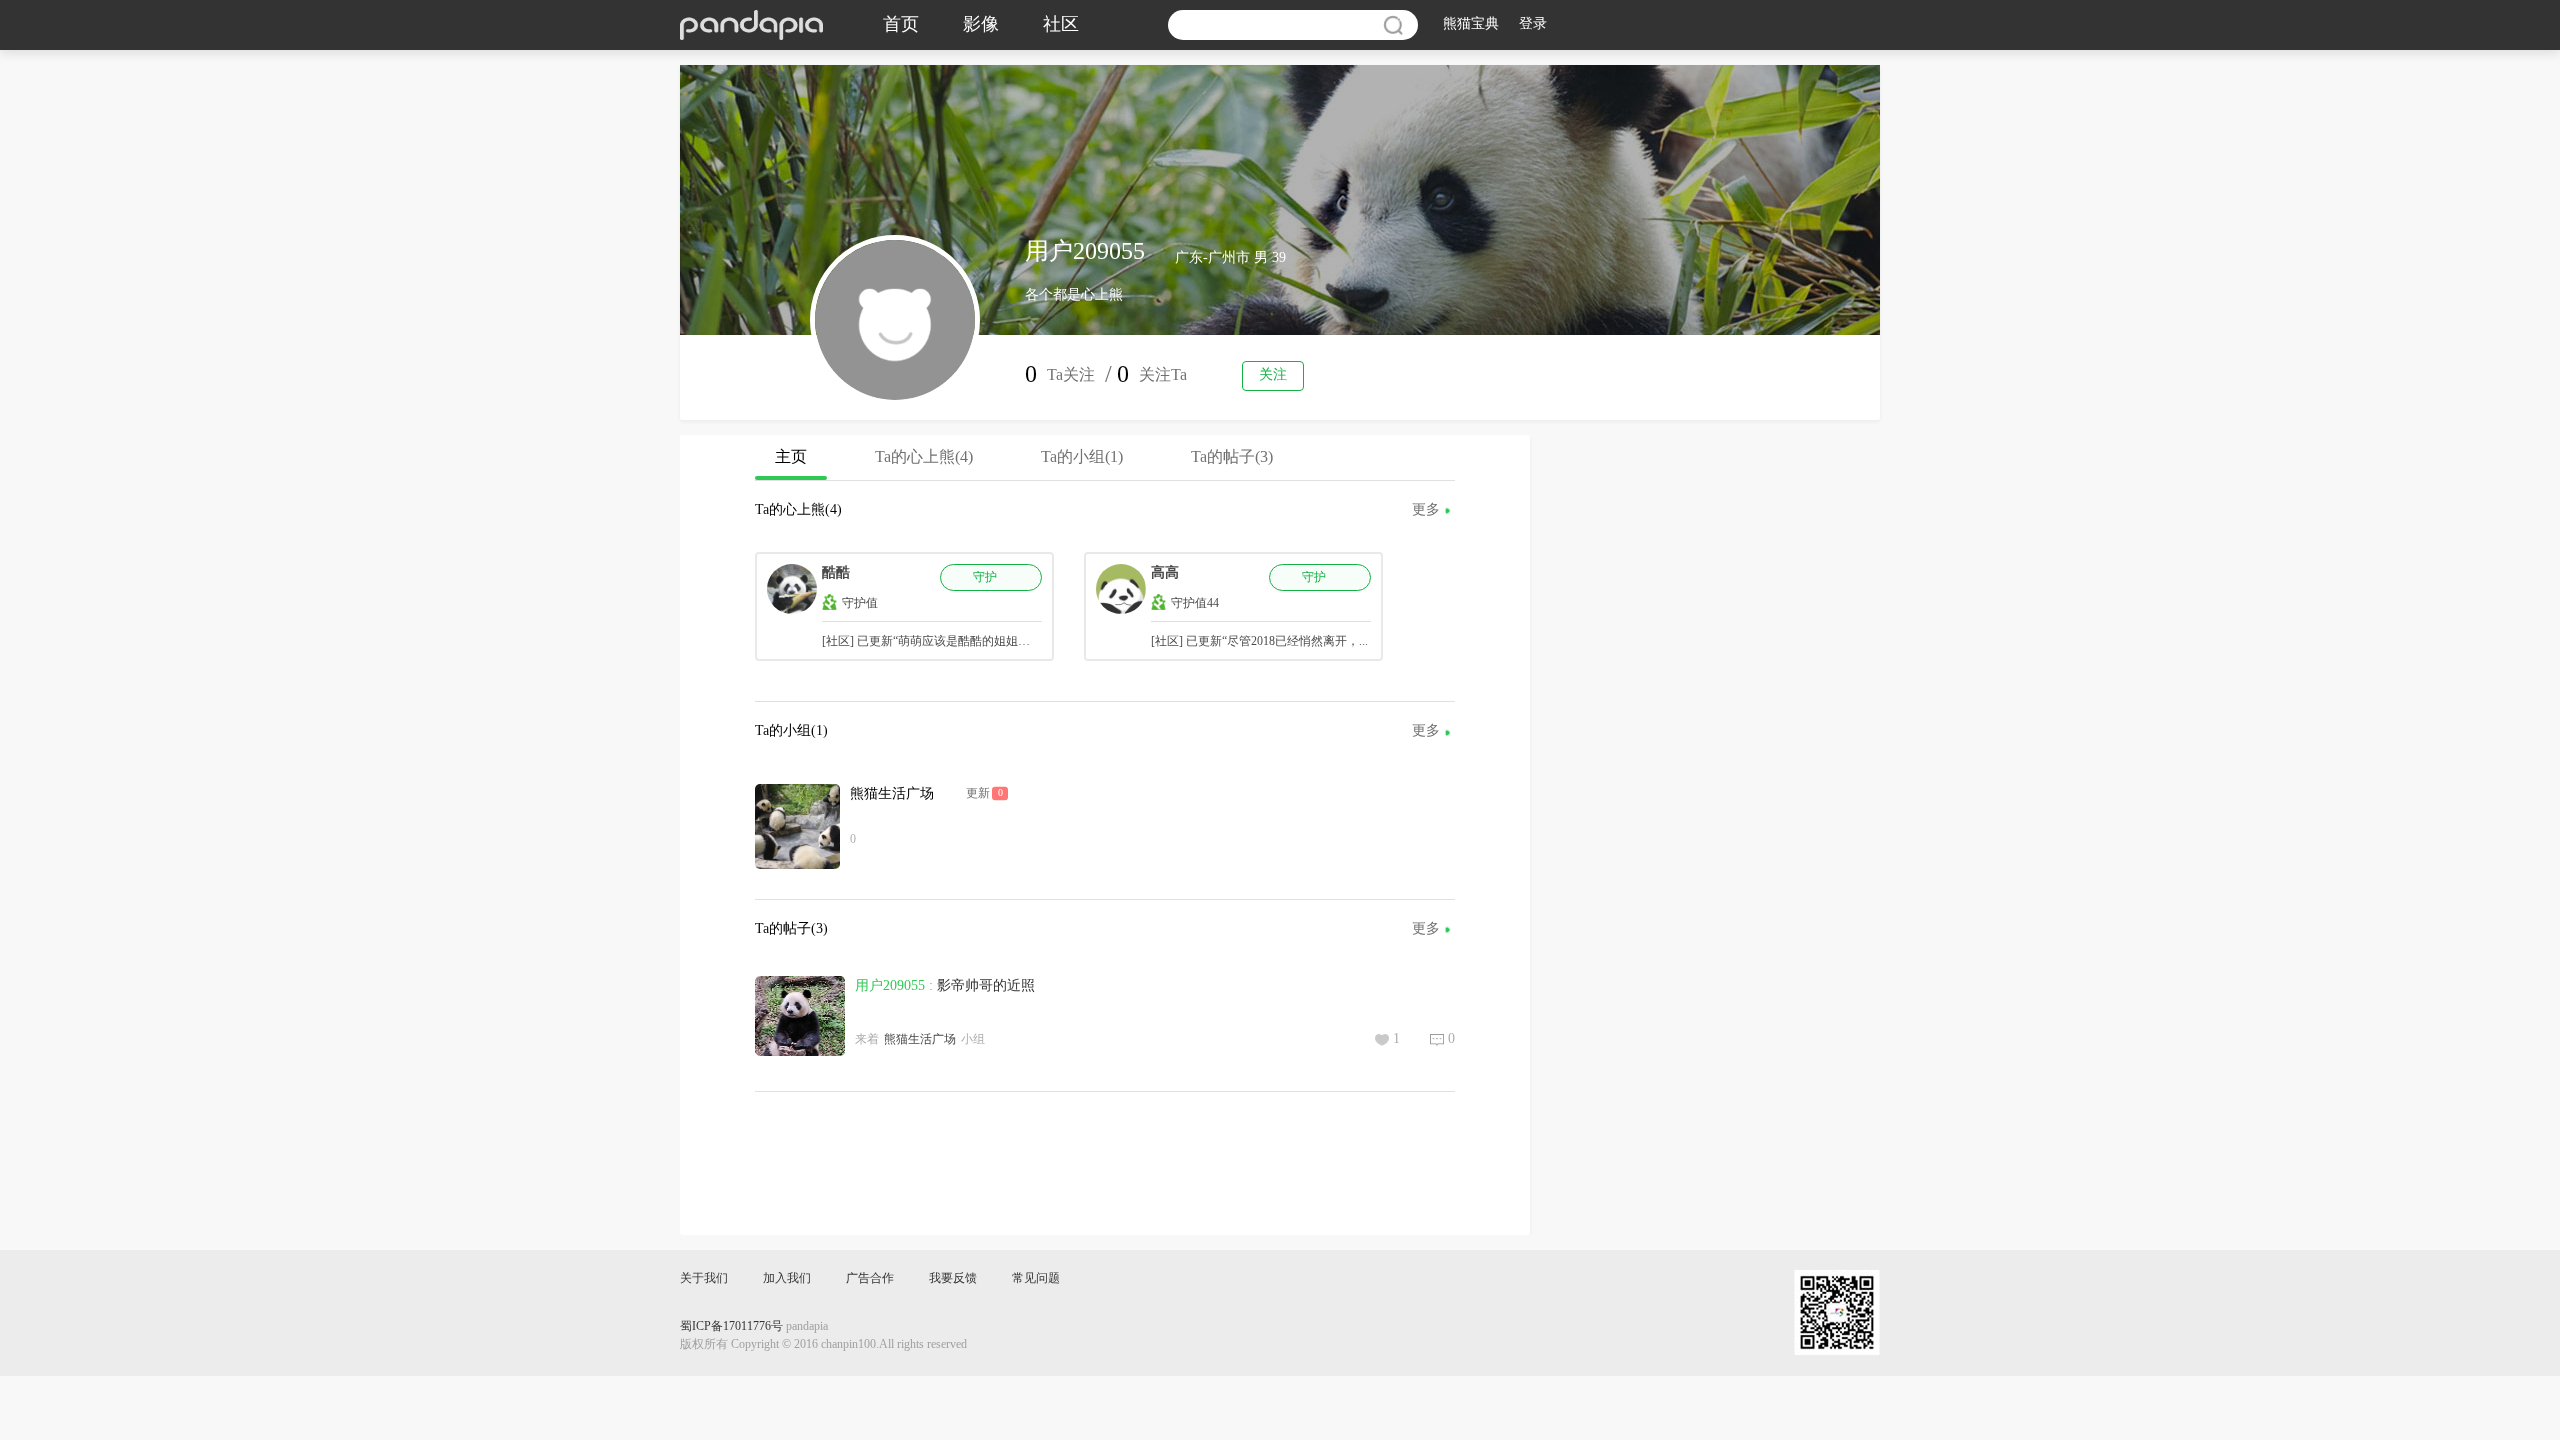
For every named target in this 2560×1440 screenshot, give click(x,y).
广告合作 (870, 1278)
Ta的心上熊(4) (924, 457)
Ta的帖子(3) (1232, 457)
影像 (981, 25)
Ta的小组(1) (1082, 457)
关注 (1273, 375)
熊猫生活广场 (892, 794)
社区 (1061, 25)
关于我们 (704, 1278)
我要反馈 (953, 1278)
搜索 (1393, 25)
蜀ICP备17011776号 (731, 1326)
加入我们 (787, 1278)
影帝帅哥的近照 (986, 986)
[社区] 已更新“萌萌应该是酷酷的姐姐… (926, 641)
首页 (901, 25)
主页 (791, 457)
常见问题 (1036, 1278)
